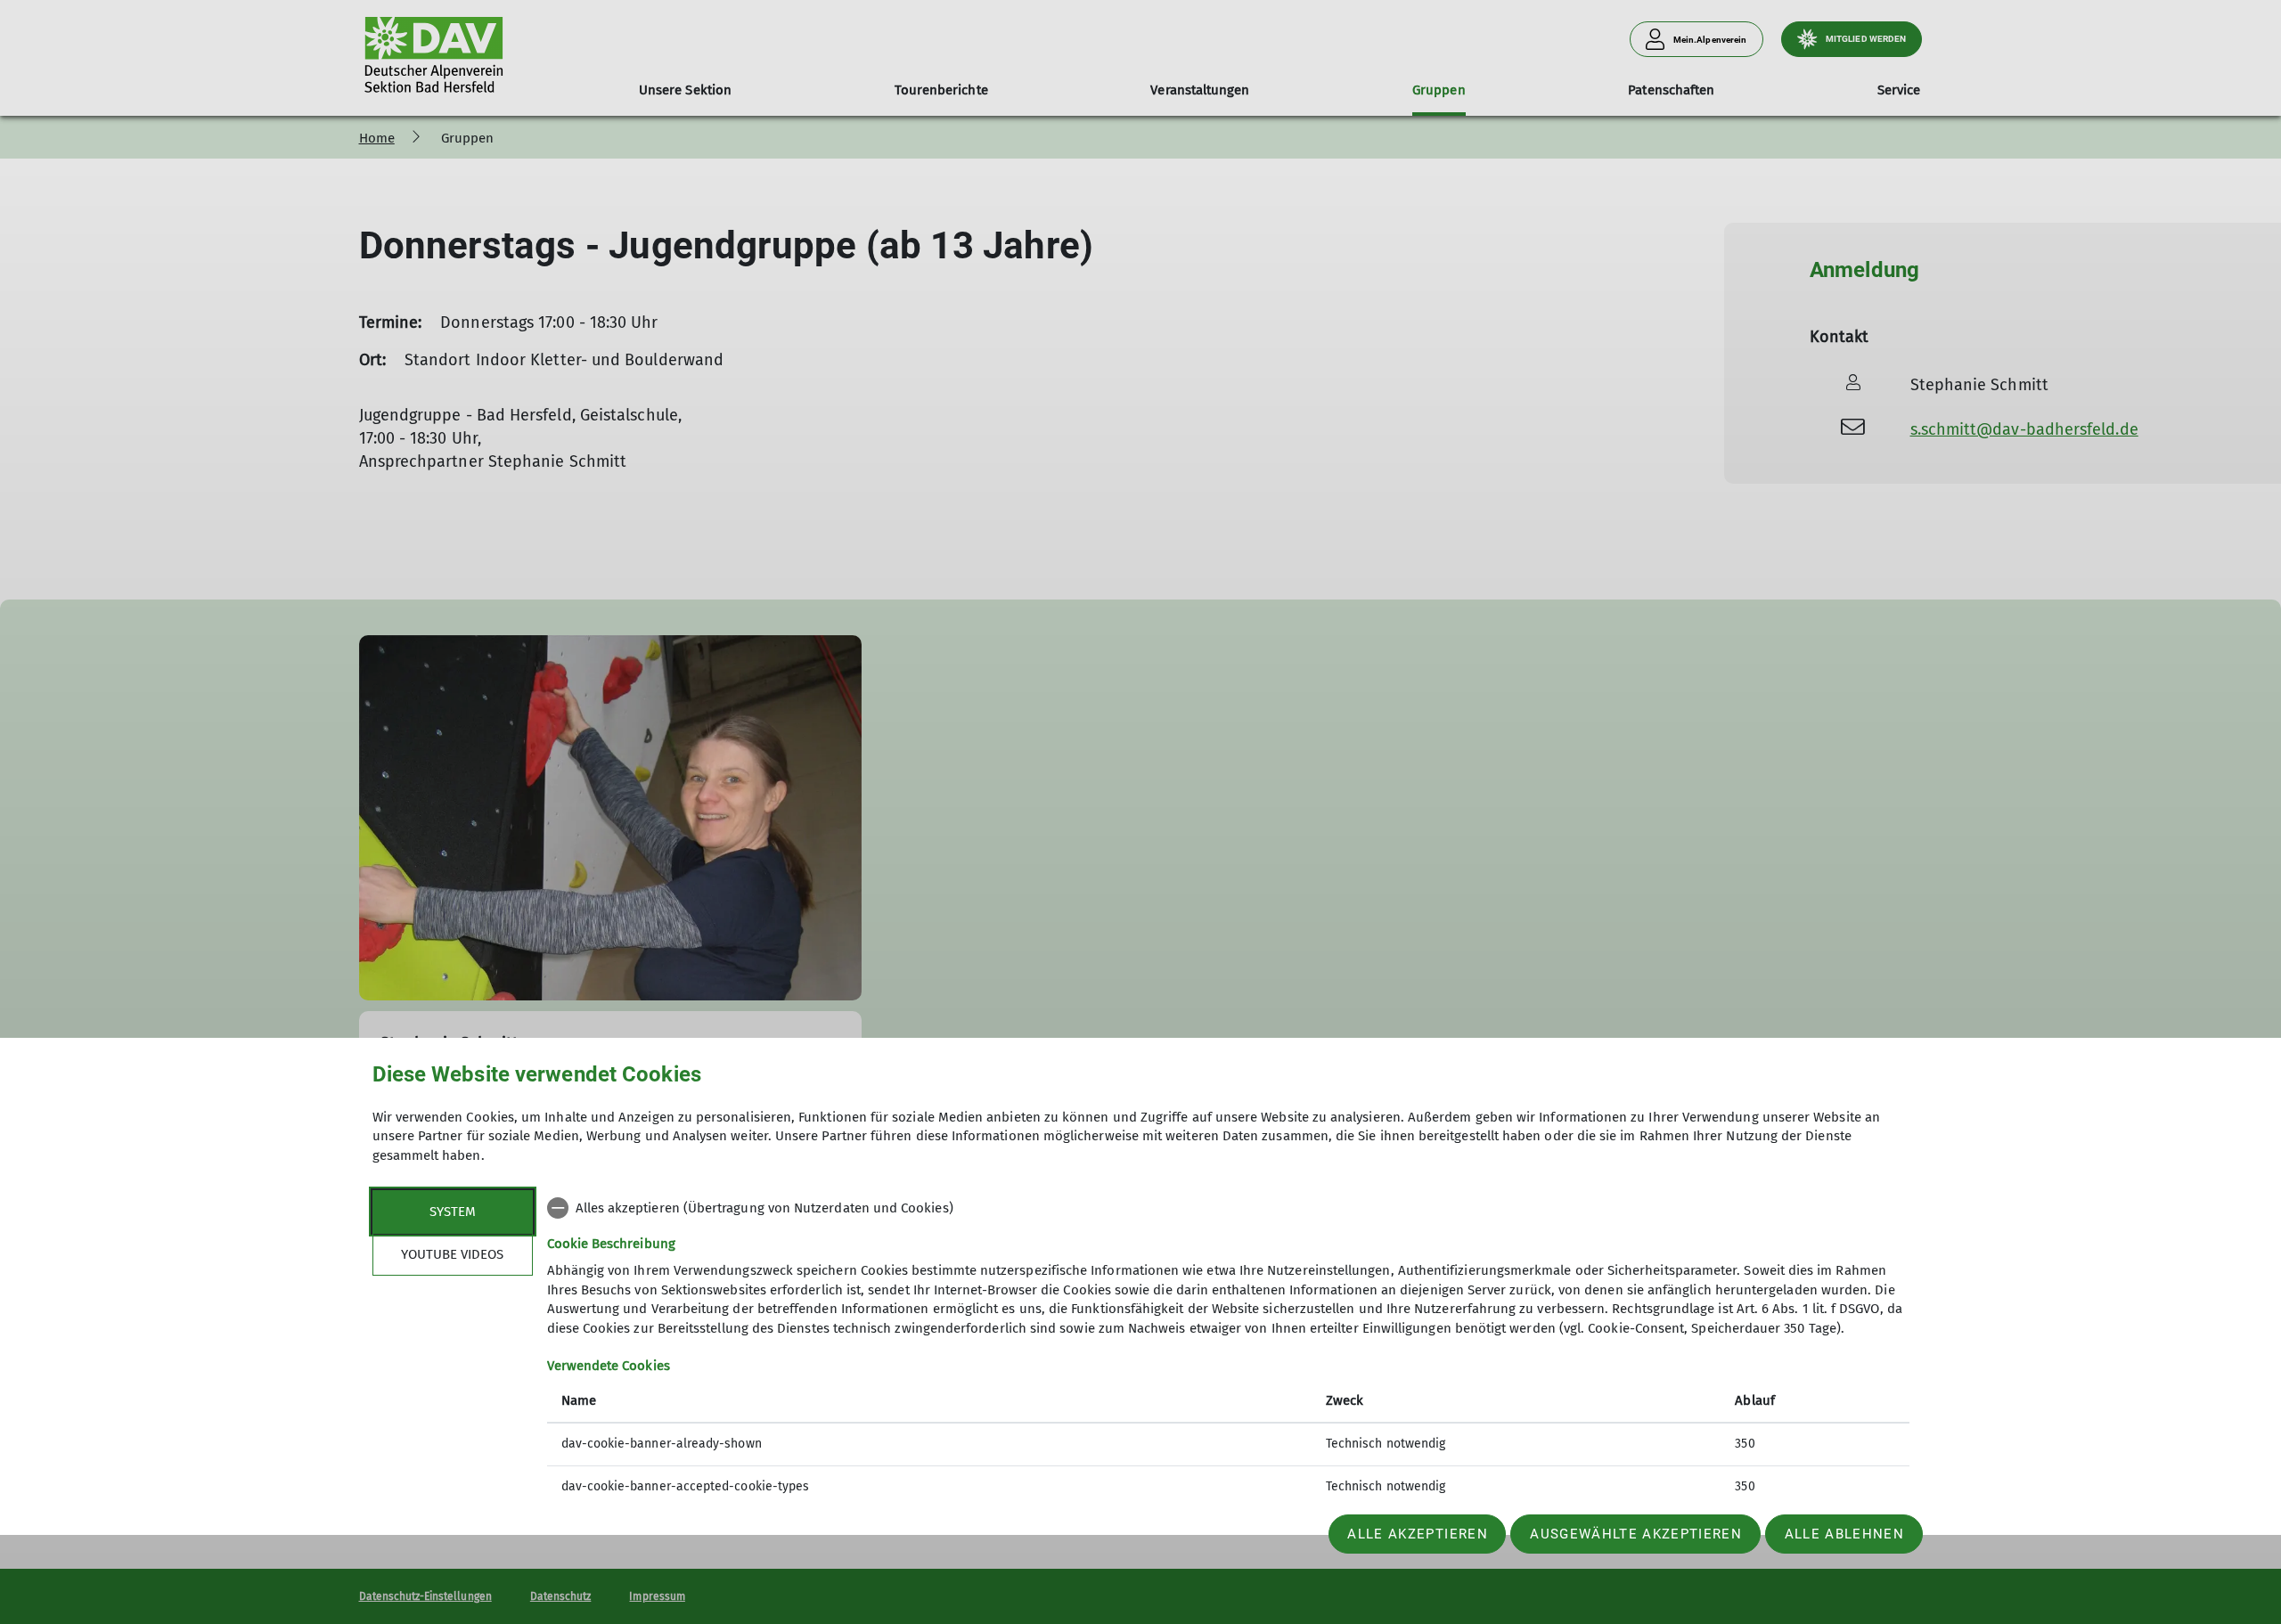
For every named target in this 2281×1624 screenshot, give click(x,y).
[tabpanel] (1228, 1349)
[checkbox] (1228, 1208)
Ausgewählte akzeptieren (1636, 1534)
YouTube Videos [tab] (452, 1254)
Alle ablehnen (1844, 1534)
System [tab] (453, 1212)
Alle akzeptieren (1417, 1534)
